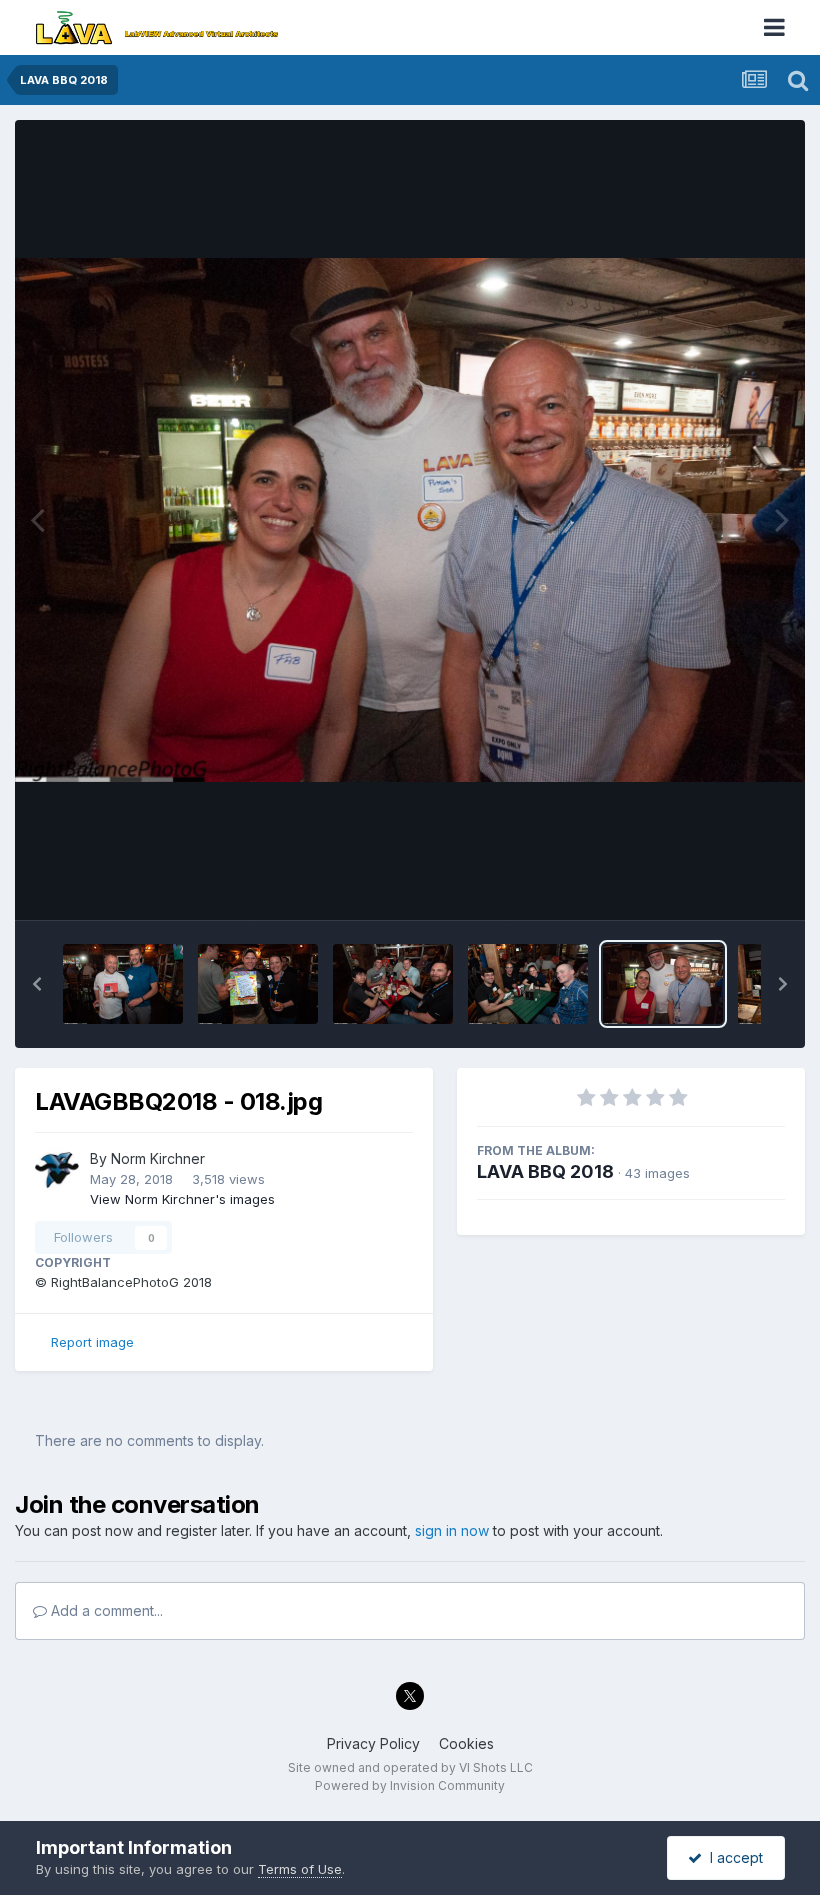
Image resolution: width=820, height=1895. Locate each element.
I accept (732, 1857)
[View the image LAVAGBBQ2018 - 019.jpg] (528, 984)
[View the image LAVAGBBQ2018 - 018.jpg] (663, 984)
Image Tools (722, 884)
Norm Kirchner (158, 1158)
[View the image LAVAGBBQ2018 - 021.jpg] (258, 984)
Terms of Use (300, 1869)
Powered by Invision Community (410, 1785)
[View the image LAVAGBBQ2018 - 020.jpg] (393, 984)
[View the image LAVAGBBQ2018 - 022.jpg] (123, 984)
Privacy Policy (373, 1743)
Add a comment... (105, 1610)
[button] (37, 984)
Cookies (466, 1743)
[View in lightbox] (410, 520)
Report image (92, 1342)
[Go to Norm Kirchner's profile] (57, 1170)
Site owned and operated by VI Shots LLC (410, 1767)
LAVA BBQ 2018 (545, 1171)
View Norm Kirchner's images (182, 1199)
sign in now (452, 1530)
